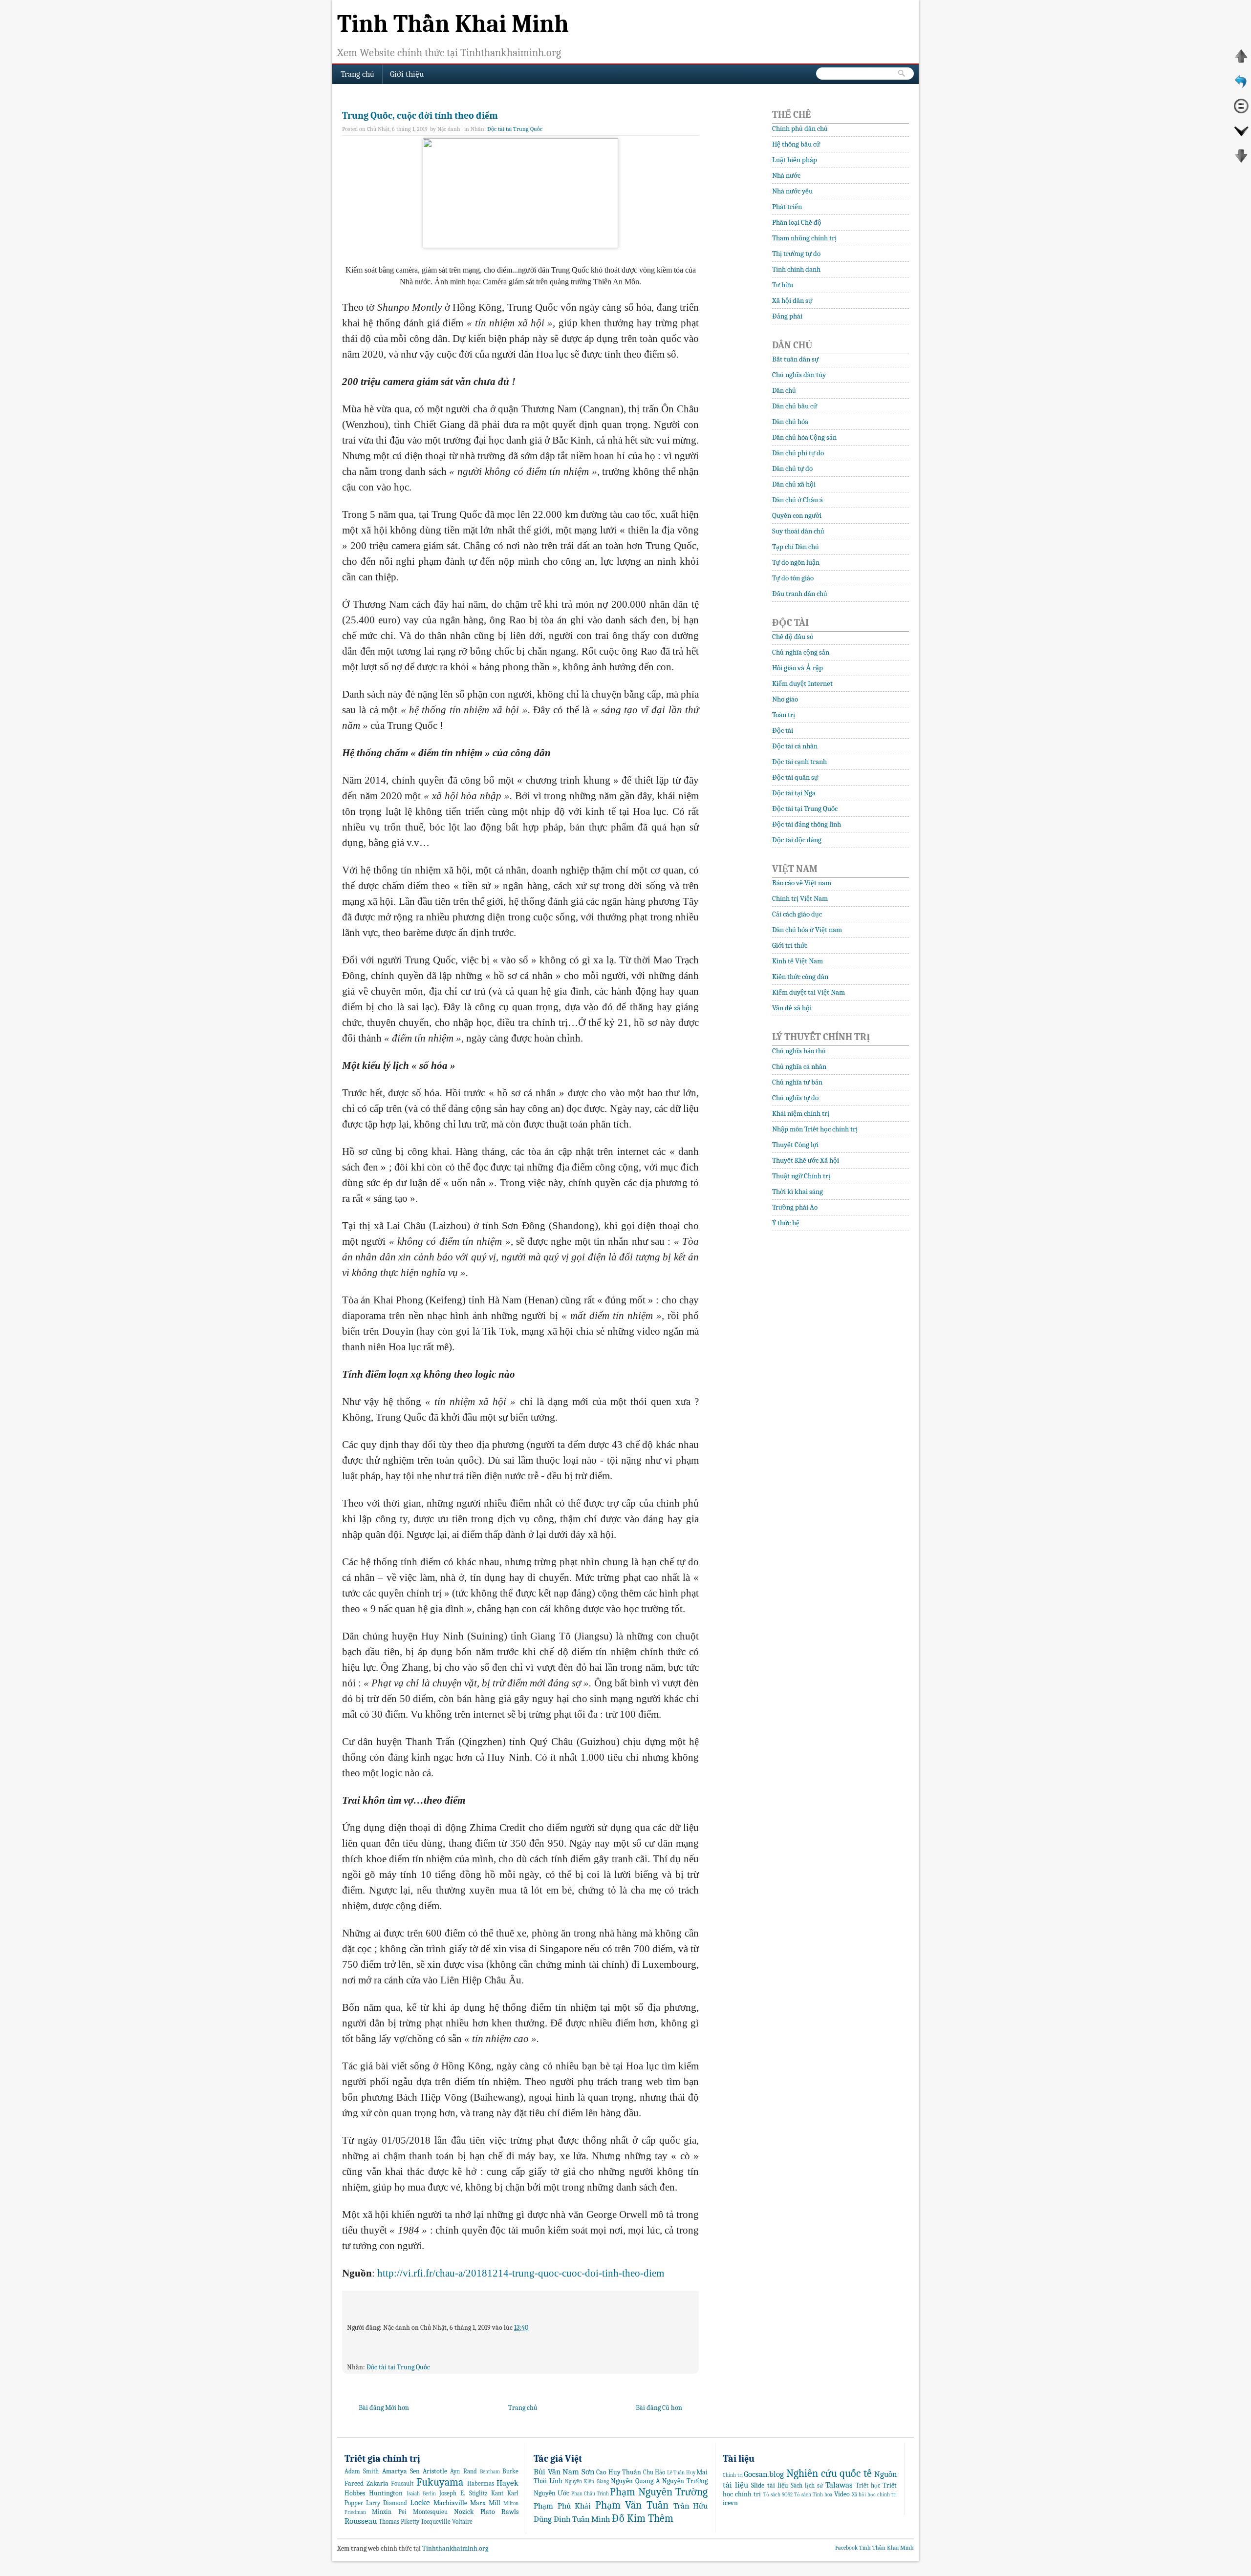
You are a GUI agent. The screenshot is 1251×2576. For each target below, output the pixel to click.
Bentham (490, 2472)
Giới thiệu (407, 74)
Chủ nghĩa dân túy (799, 375)
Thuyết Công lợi (795, 1145)
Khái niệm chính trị (801, 1113)
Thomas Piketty (399, 2522)
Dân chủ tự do (792, 468)
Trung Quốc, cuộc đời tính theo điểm (420, 116)
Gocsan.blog (764, 2474)
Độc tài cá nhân (795, 746)
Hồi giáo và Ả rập (798, 668)
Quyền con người (797, 515)
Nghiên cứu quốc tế (829, 2473)
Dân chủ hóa (790, 422)
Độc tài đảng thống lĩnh (807, 824)
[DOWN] (1241, 136)
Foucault (402, 2484)
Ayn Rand (463, 2471)
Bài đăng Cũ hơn (659, 2408)
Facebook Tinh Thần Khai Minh (874, 2548)
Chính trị (733, 2475)
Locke (420, 2502)
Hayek (507, 2483)
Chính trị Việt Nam (800, 898)
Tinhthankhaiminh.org (454, 2548)
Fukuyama (440, 2482)
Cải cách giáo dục (797, 914)
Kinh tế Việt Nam (798, 961)
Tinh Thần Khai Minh (453, 24)
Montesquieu (430, 2512)
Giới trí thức (790, 945)
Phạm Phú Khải (562, 2506)
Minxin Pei (389, 2512)
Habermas (481, 2484)
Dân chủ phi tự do (798, 453)
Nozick (464, 2512)
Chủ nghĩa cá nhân (799, 1066)
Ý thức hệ (786, 1223)
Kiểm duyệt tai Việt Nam (809, 992)
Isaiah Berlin (421, 2494)
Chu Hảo (654, 2472)
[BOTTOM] (1241, 161)
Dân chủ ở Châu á (798, 500)
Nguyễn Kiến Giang (587, 2481)
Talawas (839, 2485)
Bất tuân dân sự (795, 359)
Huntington (386, 2493)
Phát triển (787, 207)
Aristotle (435, 2471)
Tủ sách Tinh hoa (813, 2495)
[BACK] (1241, 86)
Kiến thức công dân (800, 977)
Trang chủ (357, 74)
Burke (510, 2471)
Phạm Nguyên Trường (659, 2492)
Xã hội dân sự (792, 300)
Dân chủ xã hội (794, 484)
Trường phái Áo (795, 1207)
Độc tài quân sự (795, 777)
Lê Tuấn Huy (681, 2473)
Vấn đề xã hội (792, 1008)
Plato (488, 2512)
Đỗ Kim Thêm (643, 2518)
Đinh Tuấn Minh (582, 2519)
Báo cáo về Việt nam (802, 883)
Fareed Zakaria (367, 2483)
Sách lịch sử (807, 2486)
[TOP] (1241, 62)
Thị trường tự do (796, 254)
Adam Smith (362, 2471)
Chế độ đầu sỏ (793, 637)
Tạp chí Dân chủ (796, 547)
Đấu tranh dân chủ (800, 594)
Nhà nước (786, 175)
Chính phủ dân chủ (800, 128)
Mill (495, 2503)
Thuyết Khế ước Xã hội (806, 1160)
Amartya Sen (401, 2471)
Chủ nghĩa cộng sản (801, 652)
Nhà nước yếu (792, 191)
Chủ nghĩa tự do (795, 1098)
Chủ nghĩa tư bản (797, 1082)
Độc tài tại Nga (794, 793)
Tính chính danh (796, 269)
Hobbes (355, 2493)
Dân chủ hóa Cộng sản (804, 437)
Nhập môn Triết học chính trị (815, 1129)
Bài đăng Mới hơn (384, 2408)
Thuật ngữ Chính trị (801, 1176)
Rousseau (361, 2521)
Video (842, 2494)
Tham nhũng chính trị (804, 238)
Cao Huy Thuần (619, 2472)
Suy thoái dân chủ (798, 531)
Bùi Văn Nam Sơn (564, 2472)
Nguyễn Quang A (635, 2481)
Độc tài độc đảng (797, 840)
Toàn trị (784, 715)
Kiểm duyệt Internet (802, 683)
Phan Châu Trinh (590, 2494)
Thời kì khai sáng (798, 1192)
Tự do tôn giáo (793, 578)
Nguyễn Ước (551, 2493)
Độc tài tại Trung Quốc (515, 129)
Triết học (868, 2486)
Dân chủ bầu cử (795, 406)
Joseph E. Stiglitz (464, 2493)
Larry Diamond (387, 2503)
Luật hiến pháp (795, 160)
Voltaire (462, 2522)
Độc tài (783, 730)
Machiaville (450, 2503)
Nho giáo (785, 699)
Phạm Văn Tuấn (632, 2505)
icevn (730, 2503)
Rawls (510, 2512)
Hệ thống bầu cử (796, 144)
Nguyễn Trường (685, 2481)
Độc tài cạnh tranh (799, 762)
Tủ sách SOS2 (778, 2495)
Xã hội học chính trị (874, 2495)
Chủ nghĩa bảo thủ (799, 1051)
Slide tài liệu (769, 2485)
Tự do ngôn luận (796, 562)
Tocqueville (436, 2522)
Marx (478, 2503)
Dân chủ (784, 390)
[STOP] (1241, 111)
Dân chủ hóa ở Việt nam (807, 930)
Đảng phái (787, 316)
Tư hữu (783, 285)
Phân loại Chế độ (797, 222)
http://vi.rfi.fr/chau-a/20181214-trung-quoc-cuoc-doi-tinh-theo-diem (521, 2273)
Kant (497, 2493)
